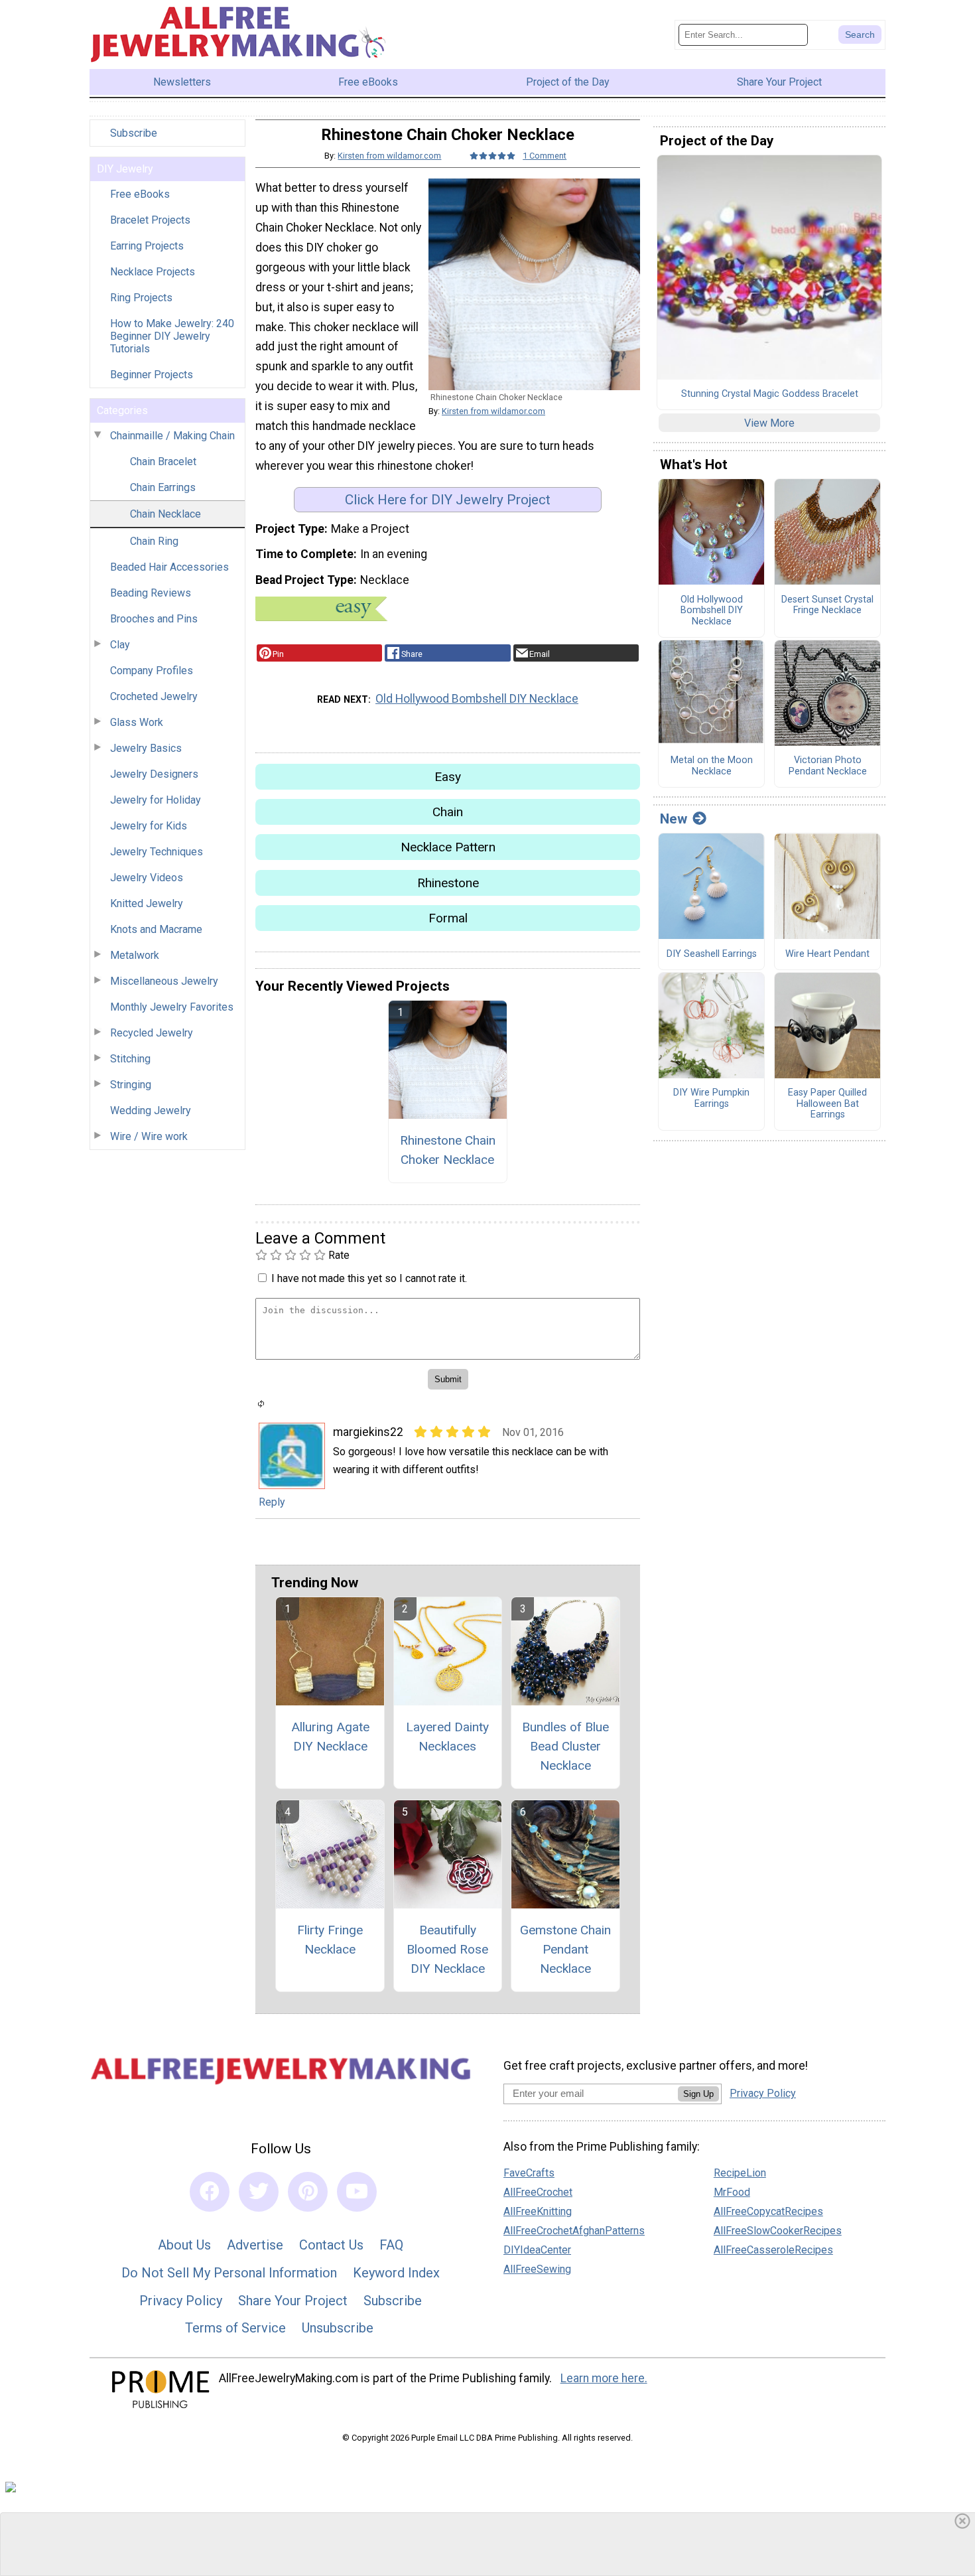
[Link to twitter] (259, 2192)
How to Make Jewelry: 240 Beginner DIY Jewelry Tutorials (172, 336)
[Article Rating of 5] (493, 156)
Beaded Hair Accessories (169, 567)
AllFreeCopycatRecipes (768, 2211)
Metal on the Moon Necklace (712, 766)
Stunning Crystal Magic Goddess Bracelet (770, 394)
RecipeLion (740, 2173)
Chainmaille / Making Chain (172, 436)
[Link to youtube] (357, 2192)
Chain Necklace (165, 514)
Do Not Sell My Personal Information (229, 2273)
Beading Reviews (151, 593)
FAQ (391, 2245)
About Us (184, 2245)
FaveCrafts (529, 2173)
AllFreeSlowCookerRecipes (778, 2231)
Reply (272, 1502)
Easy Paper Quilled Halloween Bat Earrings (827, 1104)
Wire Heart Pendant (827, 954)
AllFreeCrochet (538, 2192)
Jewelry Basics (146, 748)
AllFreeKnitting (538, 2211)
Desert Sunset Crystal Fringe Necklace (827, 606)
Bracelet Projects (150, 220)
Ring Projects (141, 298)
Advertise (255, 2245)
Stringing (131, 1085)
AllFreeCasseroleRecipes (773, 2250)
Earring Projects (147, 246)
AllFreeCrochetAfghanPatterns (574, 2231)
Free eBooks (140, 194)
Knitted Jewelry (147, 903)
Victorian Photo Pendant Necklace (828, 766)
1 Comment (545, 156)
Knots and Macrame (156, 929)
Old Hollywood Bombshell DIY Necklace (477, 699)
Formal (448, 918)
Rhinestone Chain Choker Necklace (448, 1150)
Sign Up (698, 2094)
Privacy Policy (181, 2301)
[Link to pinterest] (308, 2192)
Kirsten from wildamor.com (389, 156)
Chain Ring (154, 541)
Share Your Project (293, 2301)
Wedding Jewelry (151, 1110)
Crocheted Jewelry (154, 696)
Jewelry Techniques (157, 852)
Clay (120, 645)
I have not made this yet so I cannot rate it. (369, 1278)
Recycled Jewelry (152, 1033)
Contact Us (331, 2245)
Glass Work (137, 722)
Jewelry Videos (147, 878)
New (674, 819)
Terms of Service (235, 2328)
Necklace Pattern (448, 847)
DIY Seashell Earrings (712, 954)
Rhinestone (448, 883)
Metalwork (135, 955)
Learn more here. (604, 2378)
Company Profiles (152, 671)
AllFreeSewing (537, 2269)
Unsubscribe (338, 2328)
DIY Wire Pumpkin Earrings (711, 1099)
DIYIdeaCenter (537, 2250)
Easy (448, 777)
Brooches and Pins (154, 619)
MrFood (732, 2192)
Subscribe (134, 133)
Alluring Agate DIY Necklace (330, 1737)
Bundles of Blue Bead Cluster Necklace (565, 1746)
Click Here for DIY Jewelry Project (448, 500)
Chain (448, 812)
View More (769, 423)
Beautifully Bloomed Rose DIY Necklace (447, 1949)
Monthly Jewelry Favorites (172, 1007)
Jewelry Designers (154, 774)
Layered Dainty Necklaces (447, 1737)
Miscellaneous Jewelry (164, 981)
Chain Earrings (163, 487)
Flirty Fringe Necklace (330, 1940)
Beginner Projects (152, 375)
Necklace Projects (153, 272)
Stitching (130, 1059)
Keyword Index (396, 2273)
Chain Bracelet (163, 462)
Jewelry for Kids (149, 826)
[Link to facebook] (210, 2192)
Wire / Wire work (149, 1136)
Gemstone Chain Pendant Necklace (565, 1949)
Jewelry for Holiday (156, 800)
